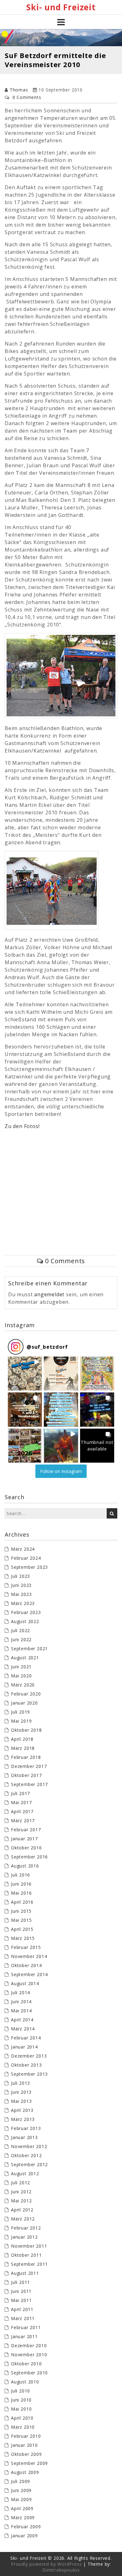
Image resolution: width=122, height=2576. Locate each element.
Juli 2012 (20, 2183)
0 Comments (27, 97)
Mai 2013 (21, 2101)
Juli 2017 (20, 1793)
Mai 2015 (21, 1920)
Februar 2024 (26, 1558)
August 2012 (25, 2174)
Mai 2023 (21, 1594)
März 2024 (23, 1549)
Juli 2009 (20, 2481)
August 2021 (25, 1658)
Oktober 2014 (26, 1965)
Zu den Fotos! (22, 1126)
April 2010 (22, 2418)
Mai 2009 (21, 2499)
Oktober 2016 (26, 1848)
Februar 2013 (26, 2128)
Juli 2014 (20, 1992)
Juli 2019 (20, 1712)
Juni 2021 (21, 1667)
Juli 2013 (20, 2083)
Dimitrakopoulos (61, 2570)
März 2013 (23, 2119)
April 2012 (22, 2210)
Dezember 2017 (29, 1766)
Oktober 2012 (26, 2155)
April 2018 (22, 1739)
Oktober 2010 (26, 2364)
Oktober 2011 (26, 2255)
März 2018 (23, 1748)
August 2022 (25, 1621)
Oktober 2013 (26, 2065)
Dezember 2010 (29, 2345)
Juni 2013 (21, 2092)
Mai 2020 (21, 1676)
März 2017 (23, 1820)
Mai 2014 (21, 2011)
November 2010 (29, 2355)
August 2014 (25, 1983)
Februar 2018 (26, 1757)
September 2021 (29, 1649)
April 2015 (22, 1929)
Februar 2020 (26, 1694)
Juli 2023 (20, 1576)
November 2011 (29, 2246)
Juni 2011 (21, 2291)
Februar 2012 (26, 2228)
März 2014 (23, 2029)
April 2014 (22, 2020)
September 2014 (29, 1974)
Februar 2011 (26, 2327)
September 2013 (29, 2074)
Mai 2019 (21, 1721)
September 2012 (29, 2164)
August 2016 (25, 1866)
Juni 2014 (21, 2002)
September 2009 (29, 2463)
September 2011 (29, 2264)
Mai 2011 (21, 2300)
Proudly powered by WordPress (46, 2564)
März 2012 (23, 2219)
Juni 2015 (21, 1911)
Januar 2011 (24, 2336)
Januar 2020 (24, 1703)
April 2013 (22, 2110)
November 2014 (29, 1956)
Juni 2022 (21, 1639)
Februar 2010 (26, 2436)
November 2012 (29, 2146)
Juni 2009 (21, 2490)
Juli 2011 (20, 2282)
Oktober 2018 (26, 1730)
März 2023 (23, 1603)
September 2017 (29, 1784)
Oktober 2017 (26, 1775)
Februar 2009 (26, 2527)
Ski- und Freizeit (61, 7)
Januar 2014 (24, 2047)
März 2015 (23, 1938)
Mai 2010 (21, 2409)
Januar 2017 (24, 1839)
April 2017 (22, 1811)
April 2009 (22, 2508)
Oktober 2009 (26, 2454)
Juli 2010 (20, 2391)
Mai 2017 (21, 1802)
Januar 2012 (24, 2237)
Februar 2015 (26, 1947)
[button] (25, 1374)
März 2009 (23, 2517)
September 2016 (29, 1857)
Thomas (19, 90)
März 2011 (23, 2318)
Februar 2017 (26, 1830)
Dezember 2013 (29, 2056)
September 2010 (29, 2373)
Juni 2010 (21, 2400)
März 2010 (23, 2427)
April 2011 (22, 2309)
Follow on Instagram (61, 1471)
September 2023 (29, 1567)
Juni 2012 (21, 2192)
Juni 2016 (21, 1884)
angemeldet (49, 1294)
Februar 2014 (26, 2038)
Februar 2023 (26, 1612)
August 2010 (25, 2382)
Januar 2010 (24, 2445)
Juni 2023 (21, 1585)
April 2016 (22, 1902)
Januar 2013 (24, 2137)
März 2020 (23, 1685)
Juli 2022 (20, 1630)
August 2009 (25, 2472)
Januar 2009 (24, 2536)
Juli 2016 (20, 1875)
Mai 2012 (21, 2201)
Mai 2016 (21, 1893)
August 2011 (25, 2273)
